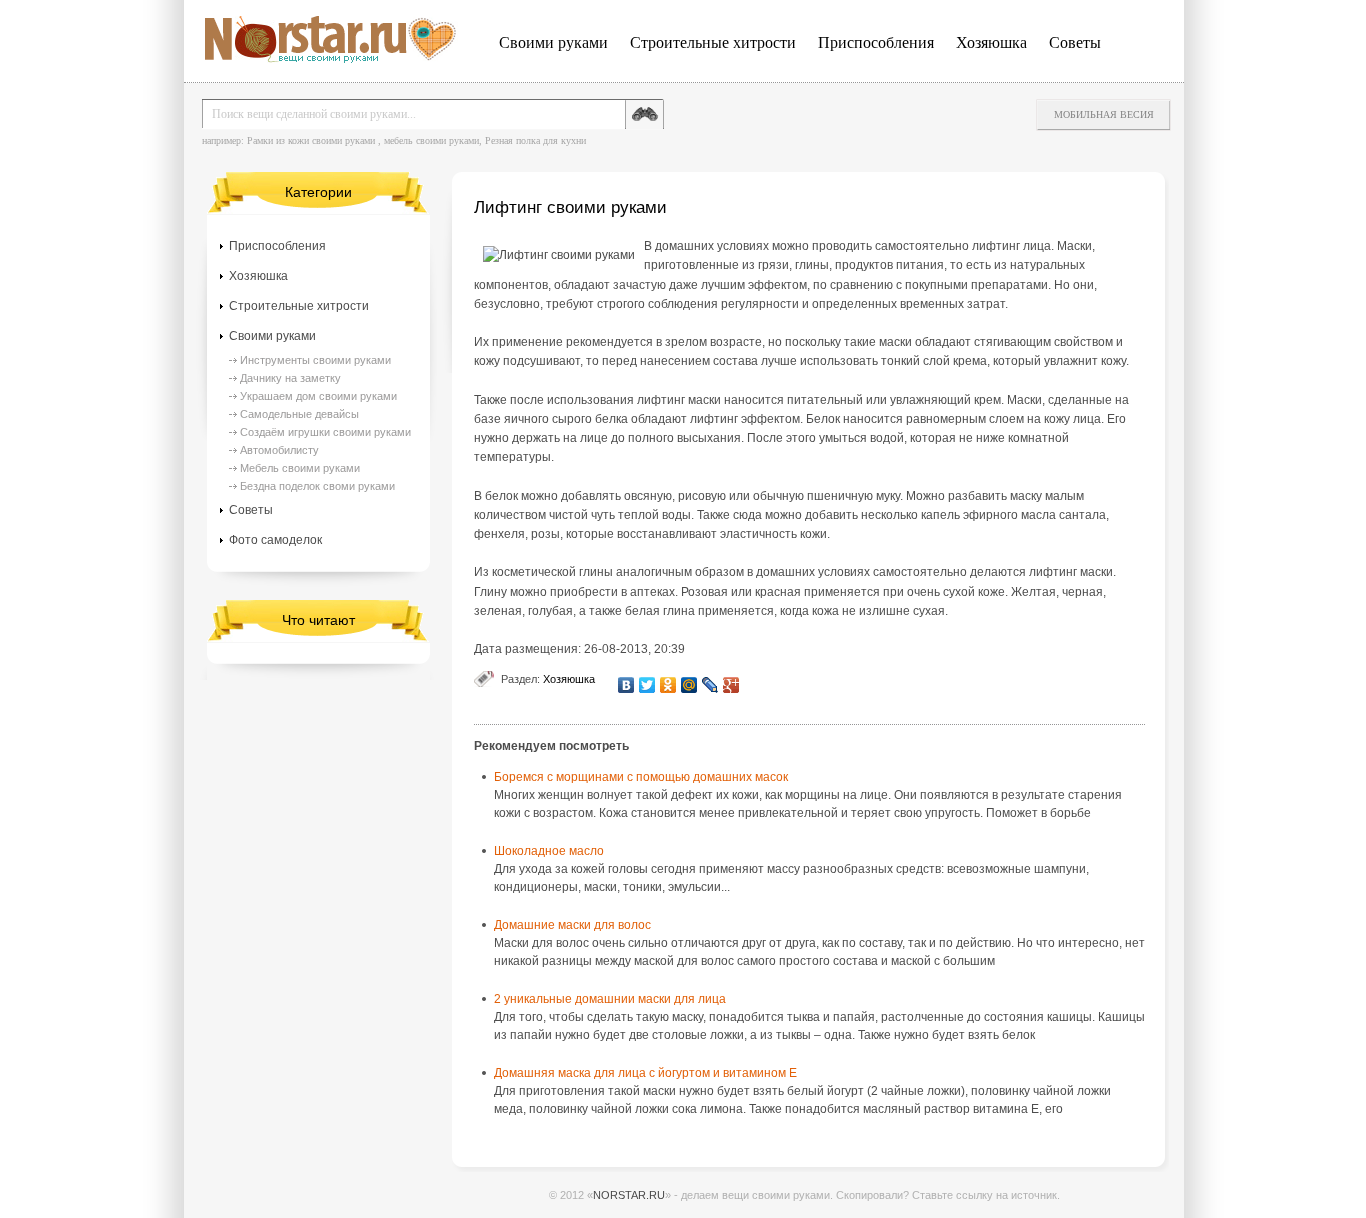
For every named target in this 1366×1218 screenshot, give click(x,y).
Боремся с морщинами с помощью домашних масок (641, 777)
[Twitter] (647, 685)
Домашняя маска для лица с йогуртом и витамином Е (645, 1073)
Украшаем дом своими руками (318, 396)
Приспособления (876, 42)
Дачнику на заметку (290, 378)
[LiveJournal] (710, 685)
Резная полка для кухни (535, 140)
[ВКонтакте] (626, 685)
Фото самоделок (275, 540)
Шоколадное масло (549, 851)
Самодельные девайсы (299, 414)
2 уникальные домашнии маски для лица (610, 999)
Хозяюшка (991, 42)
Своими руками (553, 42)
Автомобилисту (279, 450)
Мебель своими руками (300, 468)
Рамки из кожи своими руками (311, 140)
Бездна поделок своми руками (317, 486)
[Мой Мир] (689, 685)
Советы (1075, 42)
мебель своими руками (431, 140)
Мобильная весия (1104, 114)
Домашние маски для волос (572, 925)
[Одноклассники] (668, 685)
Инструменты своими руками (315, 360)
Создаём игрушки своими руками (325, 432)
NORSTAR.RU (629, 1195)
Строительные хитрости (713, 42)
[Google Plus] (731, 685)
